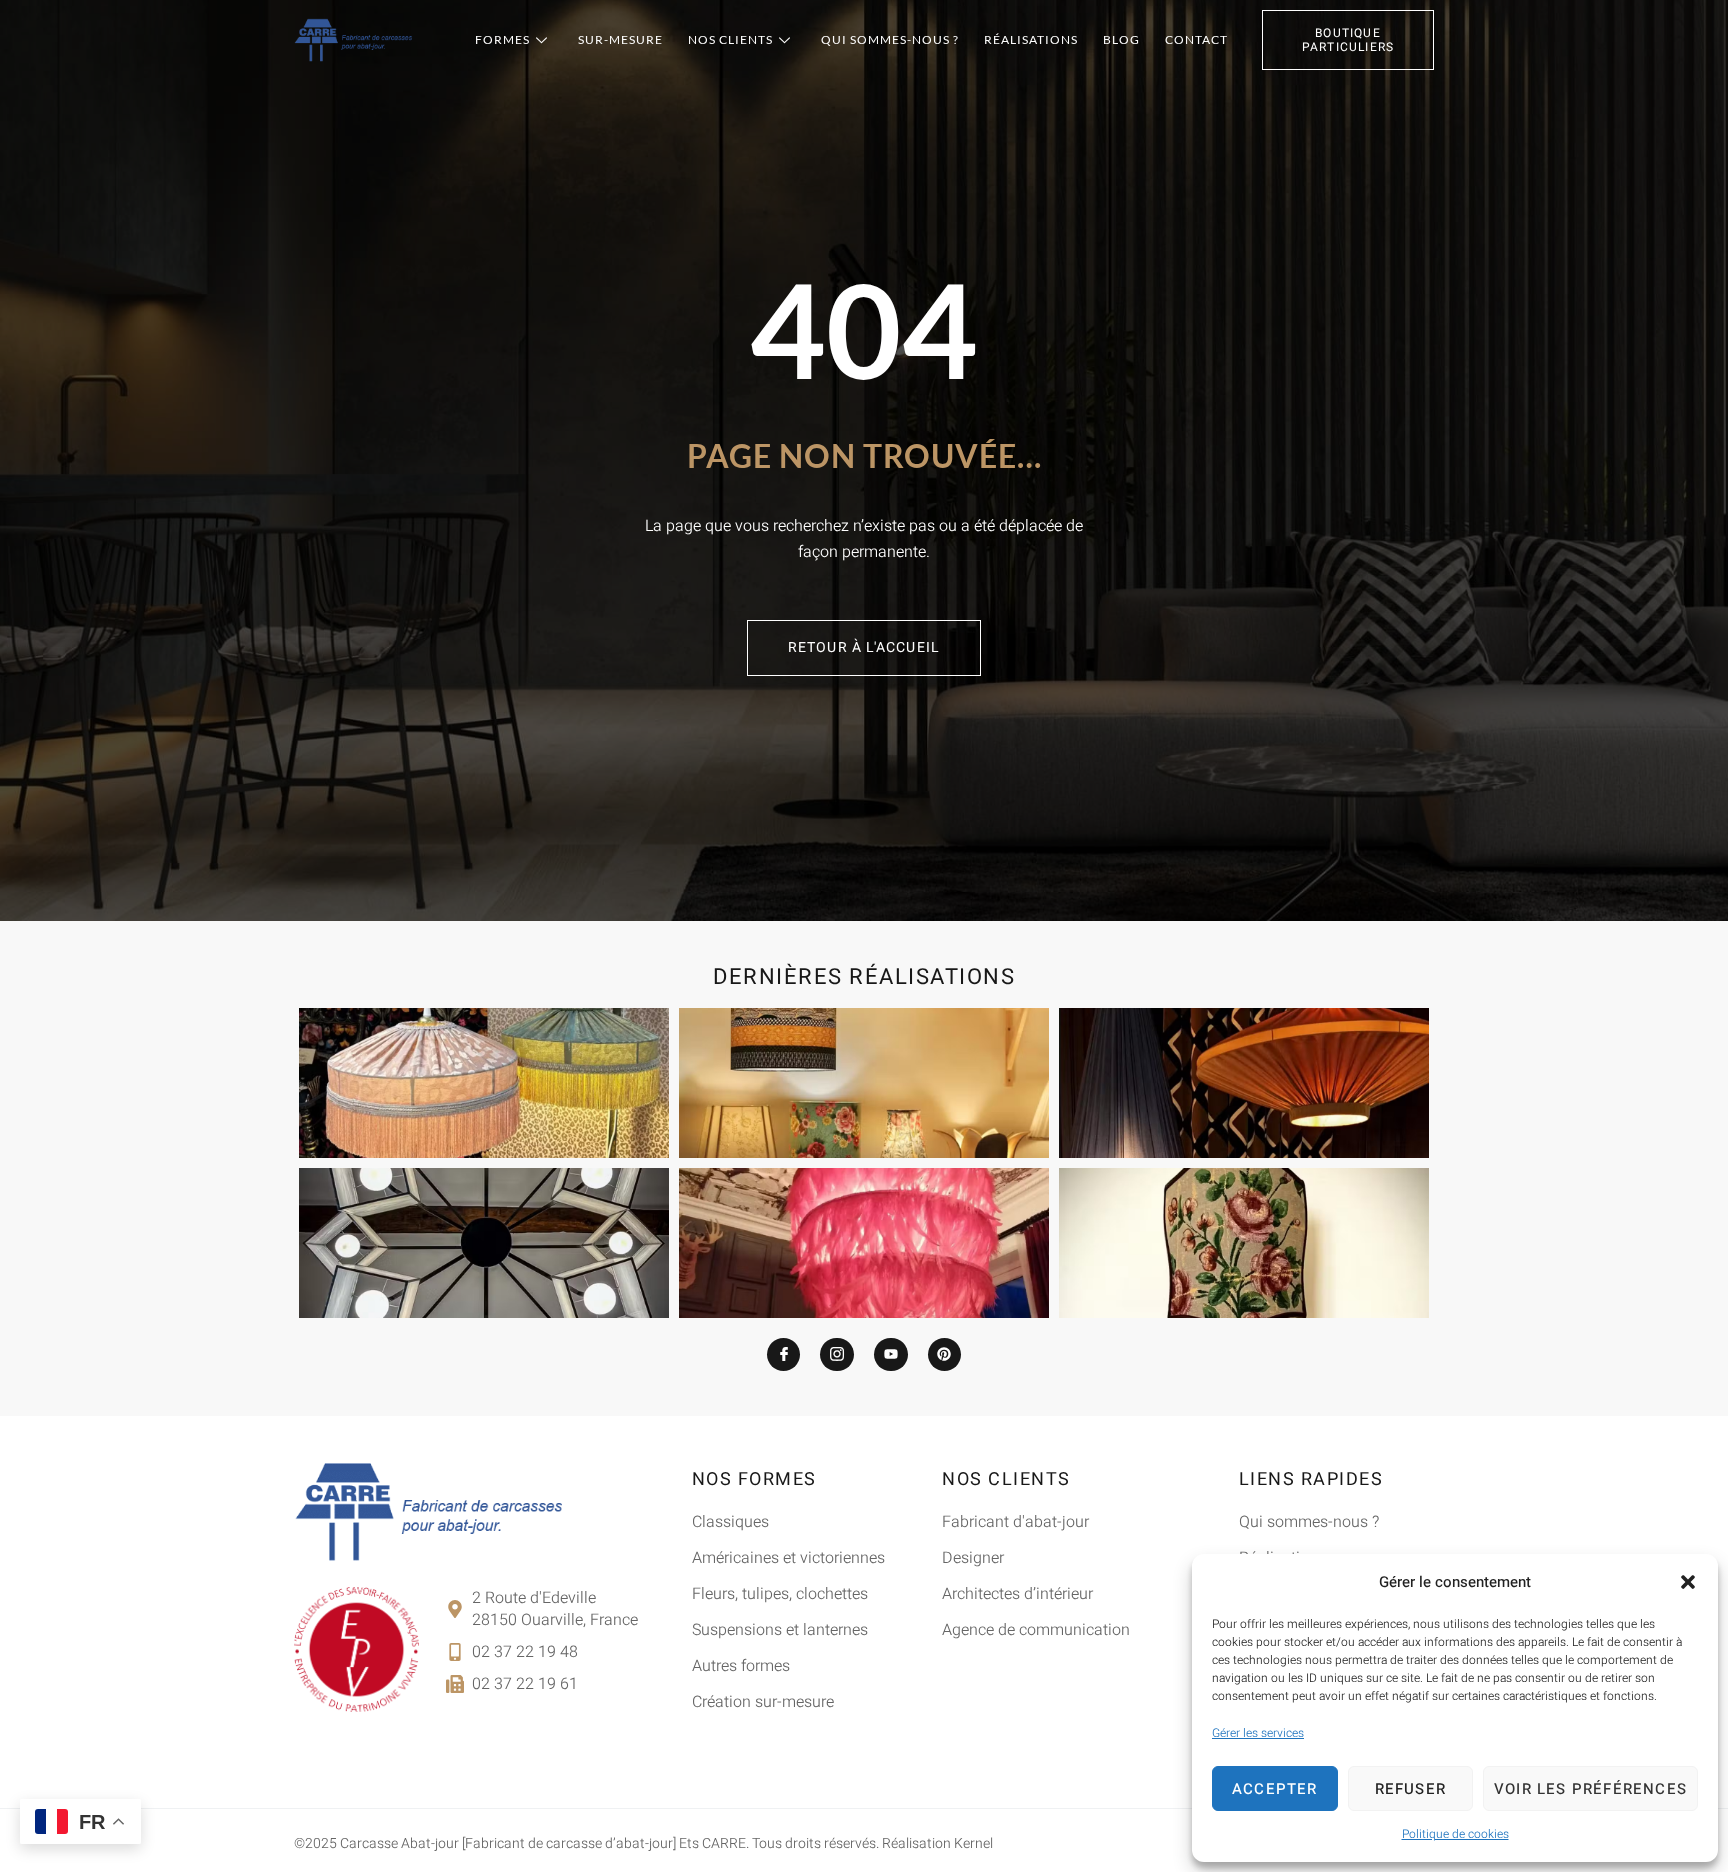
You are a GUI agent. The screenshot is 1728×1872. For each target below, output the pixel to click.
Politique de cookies (1455, 1834)
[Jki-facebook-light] (784, 1355)
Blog (1121, 39)
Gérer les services (1258, 1733)
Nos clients (730, 39)
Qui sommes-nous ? (890, 39)
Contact (1196, 39)
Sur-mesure (620, 39)
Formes (502, 39)
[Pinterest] (945, 1355)
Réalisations (1031, 39)
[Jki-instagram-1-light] (837, 1355)
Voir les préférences (1590, 1789)
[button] (1688, 1582)
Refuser (1410, 1789)
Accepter (1275, 1789)
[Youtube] (891, 1355)
